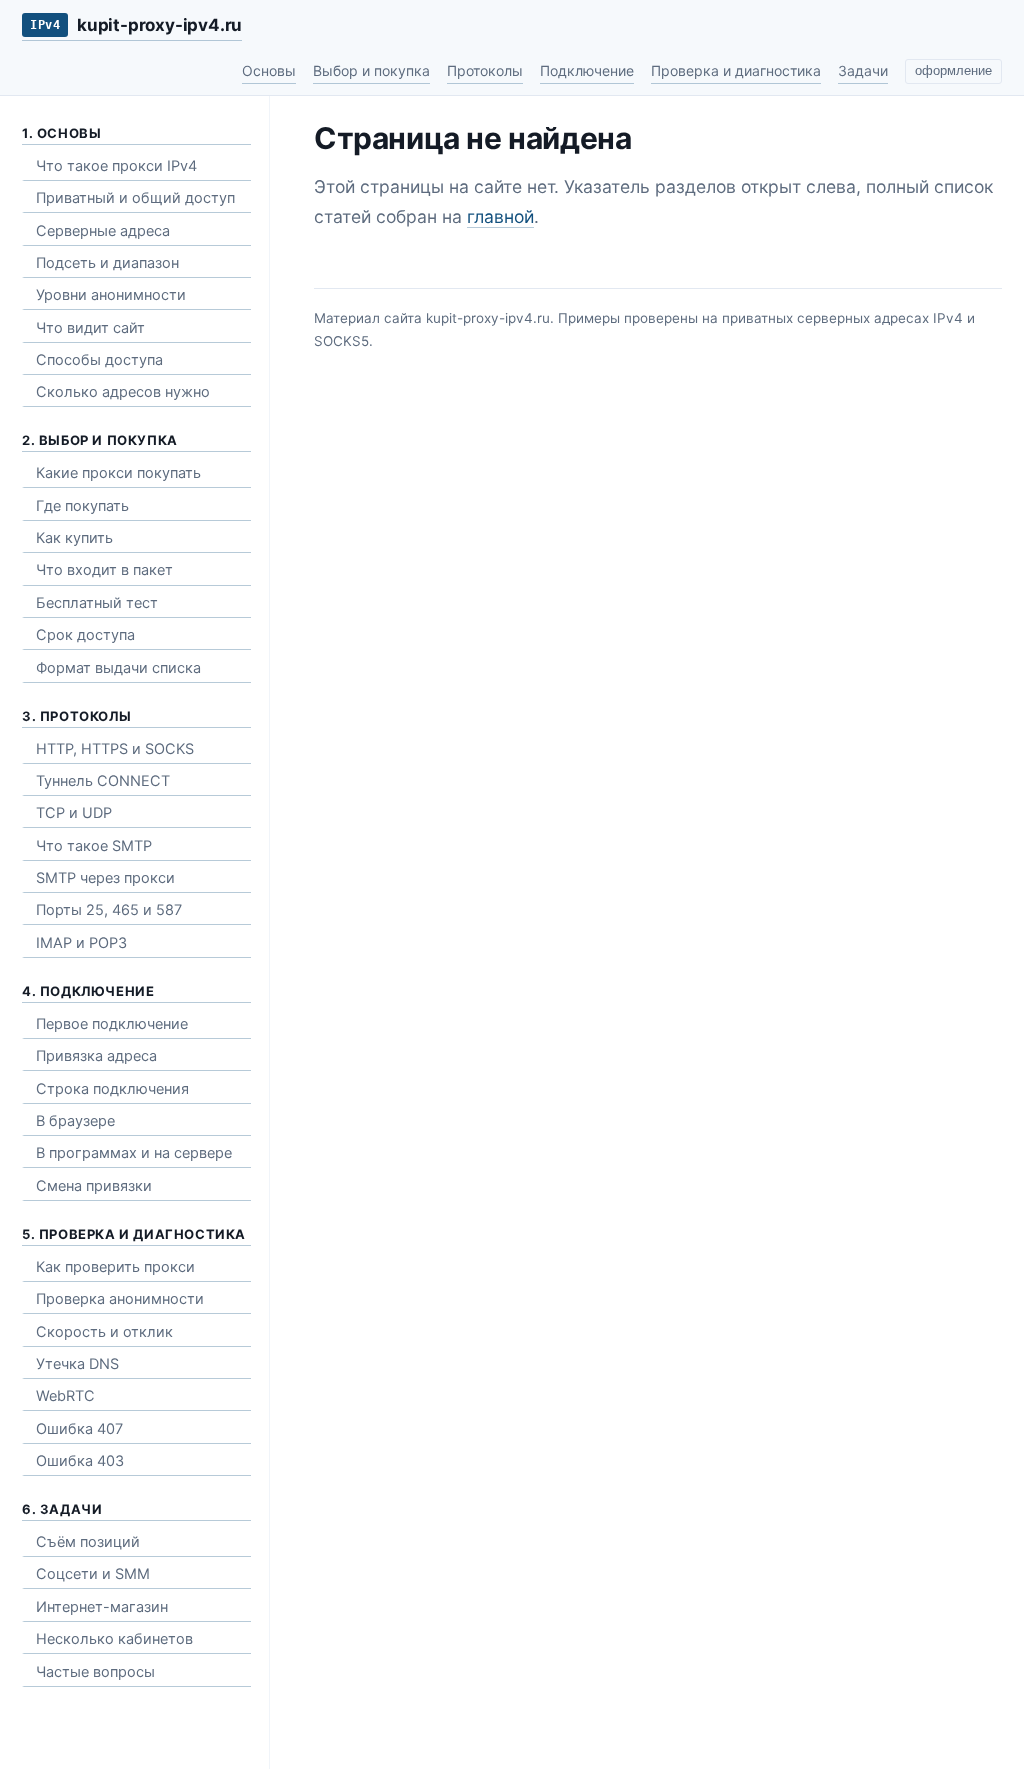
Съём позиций (88, 1542)
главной (500, 216)
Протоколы (485, 70)
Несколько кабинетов (114, 1639)
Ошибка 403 (80, 1461)
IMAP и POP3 (81, 943)
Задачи (863, 70)
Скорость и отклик (104, 1332)
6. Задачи (62, 1509)
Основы (269, 70)
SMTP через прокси (105, 878)
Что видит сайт (90, 328)
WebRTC (65, 1396)
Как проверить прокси (115, 1267)
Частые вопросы (95, 1672)
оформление (953, 71)
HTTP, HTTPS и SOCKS (115, 749)
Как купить (74, 538)
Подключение (587, 70)
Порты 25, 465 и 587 (109, 910)
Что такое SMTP (94, 846)
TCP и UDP (74, 813)
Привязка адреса (96, 1056)
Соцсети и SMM (93, 1574)
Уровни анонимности (111, 295)
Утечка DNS (77, 1364)
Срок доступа (85, 635)
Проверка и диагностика (736, 70)
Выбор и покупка (371, 70)
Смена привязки (94, 1186)
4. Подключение (88, 991)
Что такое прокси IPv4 (116, 166)
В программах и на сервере (134, 1153)
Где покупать (82, 506)
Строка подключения (112, 1089)
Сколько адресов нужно (123, 392)
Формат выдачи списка (118, 668)
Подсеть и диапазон (107, 263)
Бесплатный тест (97, 603)
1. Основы (61, 133)
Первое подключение (112, 1024)
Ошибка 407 (79, 1429)
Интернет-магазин (102, 1607)
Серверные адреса (103, 231)
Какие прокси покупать (118, 473)
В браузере (75, 1121)
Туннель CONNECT (103, 781)
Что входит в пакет (104, 570)
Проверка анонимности (120, 1299)
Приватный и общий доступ (135, 198)
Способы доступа (99, 360)
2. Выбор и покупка (100, 440)
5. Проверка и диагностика (134, 1234)
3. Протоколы (76, 716)
